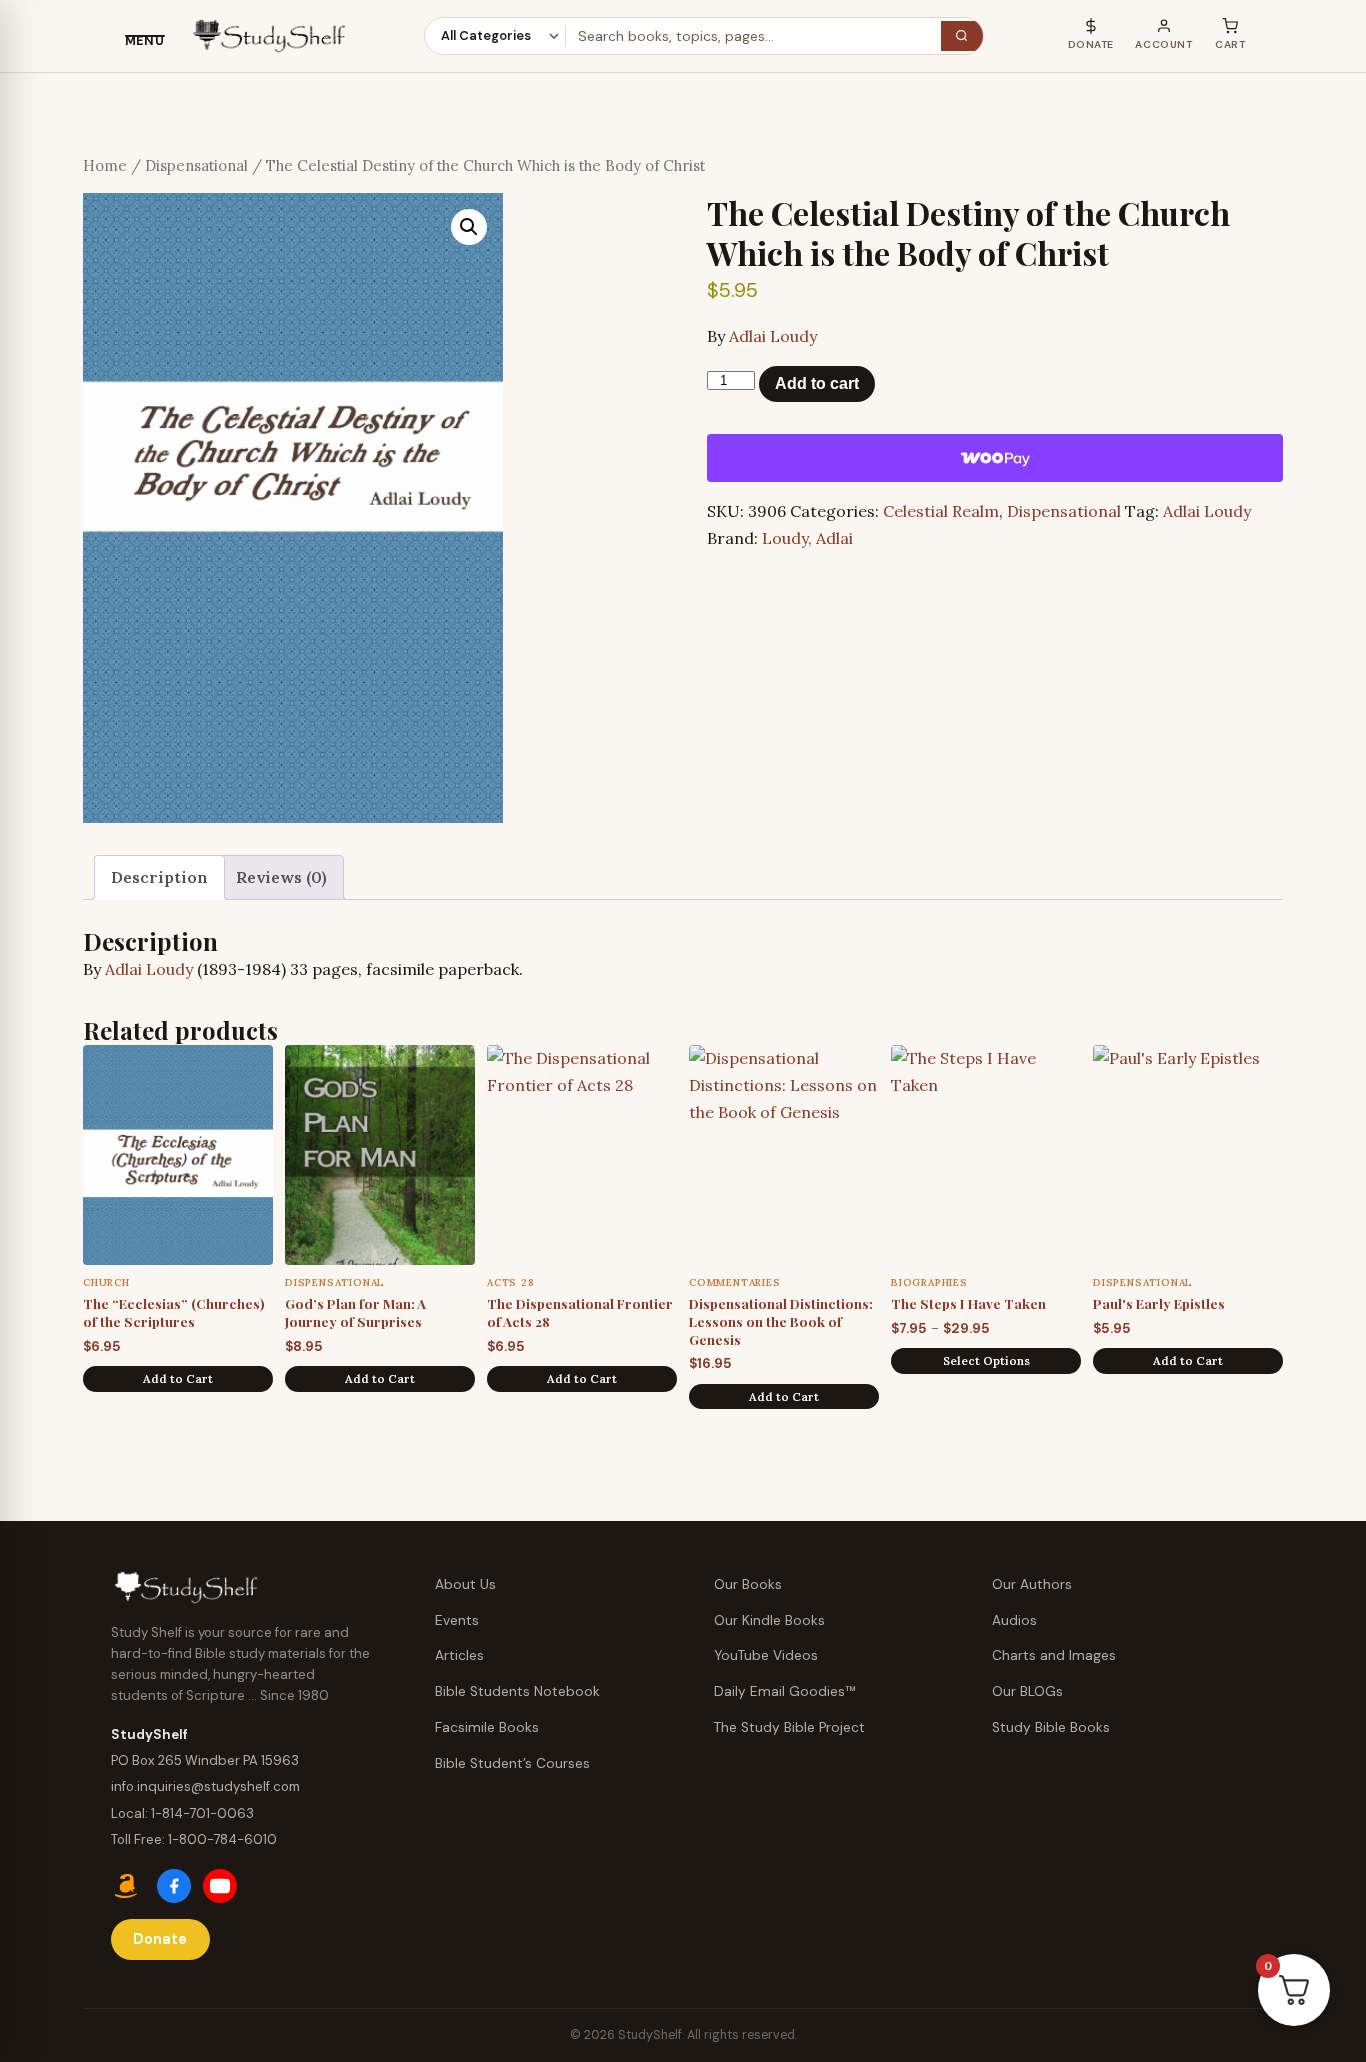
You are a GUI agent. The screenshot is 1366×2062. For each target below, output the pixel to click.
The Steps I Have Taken (968, 1303)
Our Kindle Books (769, 1620)
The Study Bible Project (789, 1727)
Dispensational (196, 165)
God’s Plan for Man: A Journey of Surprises (355, 1312)
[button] (469, 227)
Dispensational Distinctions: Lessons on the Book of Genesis (781, 1320)
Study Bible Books (1051, 1727)
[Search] (962, 36)
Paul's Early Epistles (1159, 1303)
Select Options (986, 1360)
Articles (459, 1655)
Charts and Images (1054, 1655)
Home (105, 165)
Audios (1014, 1620)
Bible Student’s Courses (512, 1763)
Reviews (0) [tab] (281, 877)
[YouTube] (220, 1886)
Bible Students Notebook (517, 1691)
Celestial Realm (941, 511)
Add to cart (817, 383)
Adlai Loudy (773, 336)
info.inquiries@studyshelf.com (205, 1786)
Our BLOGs (1027, 1691)
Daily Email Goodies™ (785, 1691)
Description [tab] (159, 877)
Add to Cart (178, 1378)
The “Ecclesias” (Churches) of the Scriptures (174, 1312)
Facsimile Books (487, 1727)
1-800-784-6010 (222, 1839)
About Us (465, 1584)
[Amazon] (128, 1886)
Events (457, 1620)
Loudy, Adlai (807, 538)
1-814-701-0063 (202, 1813)
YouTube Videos (766, 1655)
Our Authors (1032, 1584)
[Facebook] (174, 1886)
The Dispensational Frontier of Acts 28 (580, 1312)
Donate (160, 1939)
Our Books (748, 1584)
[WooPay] (995, 458)
